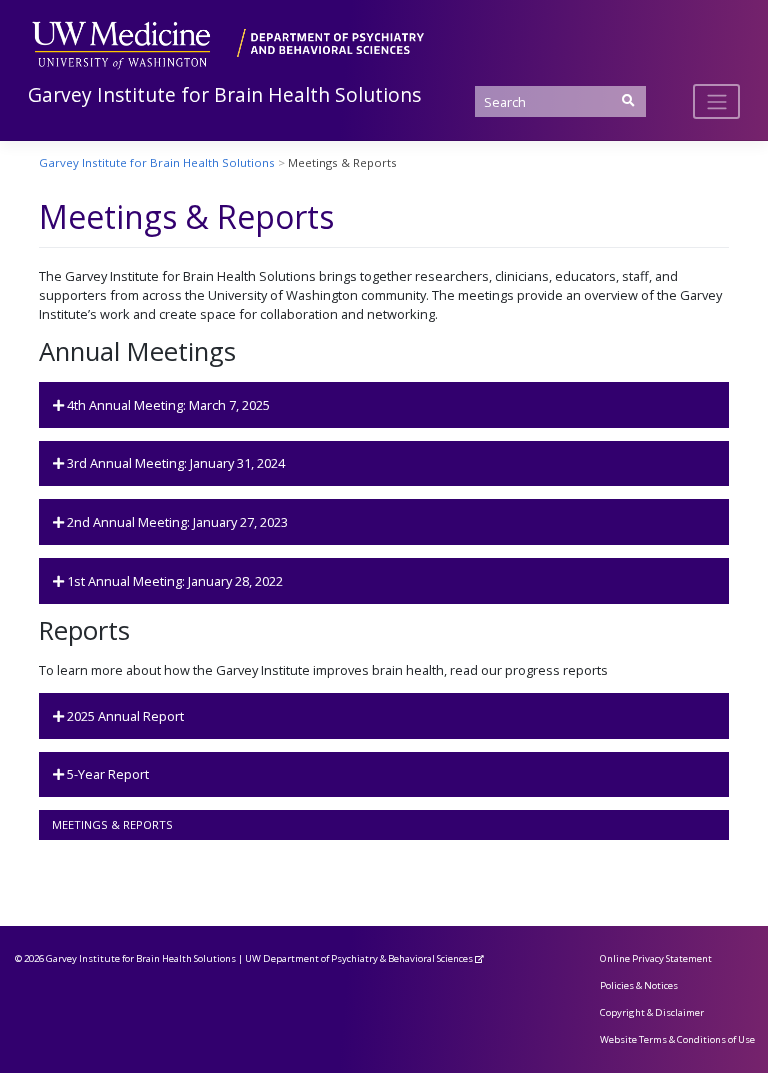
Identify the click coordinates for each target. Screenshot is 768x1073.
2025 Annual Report (124, 716)
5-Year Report (106, 774)
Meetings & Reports (112, 824)
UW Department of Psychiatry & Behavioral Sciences (359, 958)
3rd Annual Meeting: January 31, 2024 (174, 463)
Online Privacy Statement (656, 958)
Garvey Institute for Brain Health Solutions (224, 94)
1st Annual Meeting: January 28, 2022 (173, 581)
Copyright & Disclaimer (652, 1012)
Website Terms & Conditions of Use (677, 1039)
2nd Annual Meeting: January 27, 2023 (176, 522)
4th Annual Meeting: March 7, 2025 (167, 405)
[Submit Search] (628, 100)
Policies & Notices (639, 985)
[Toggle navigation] (716, 101)
